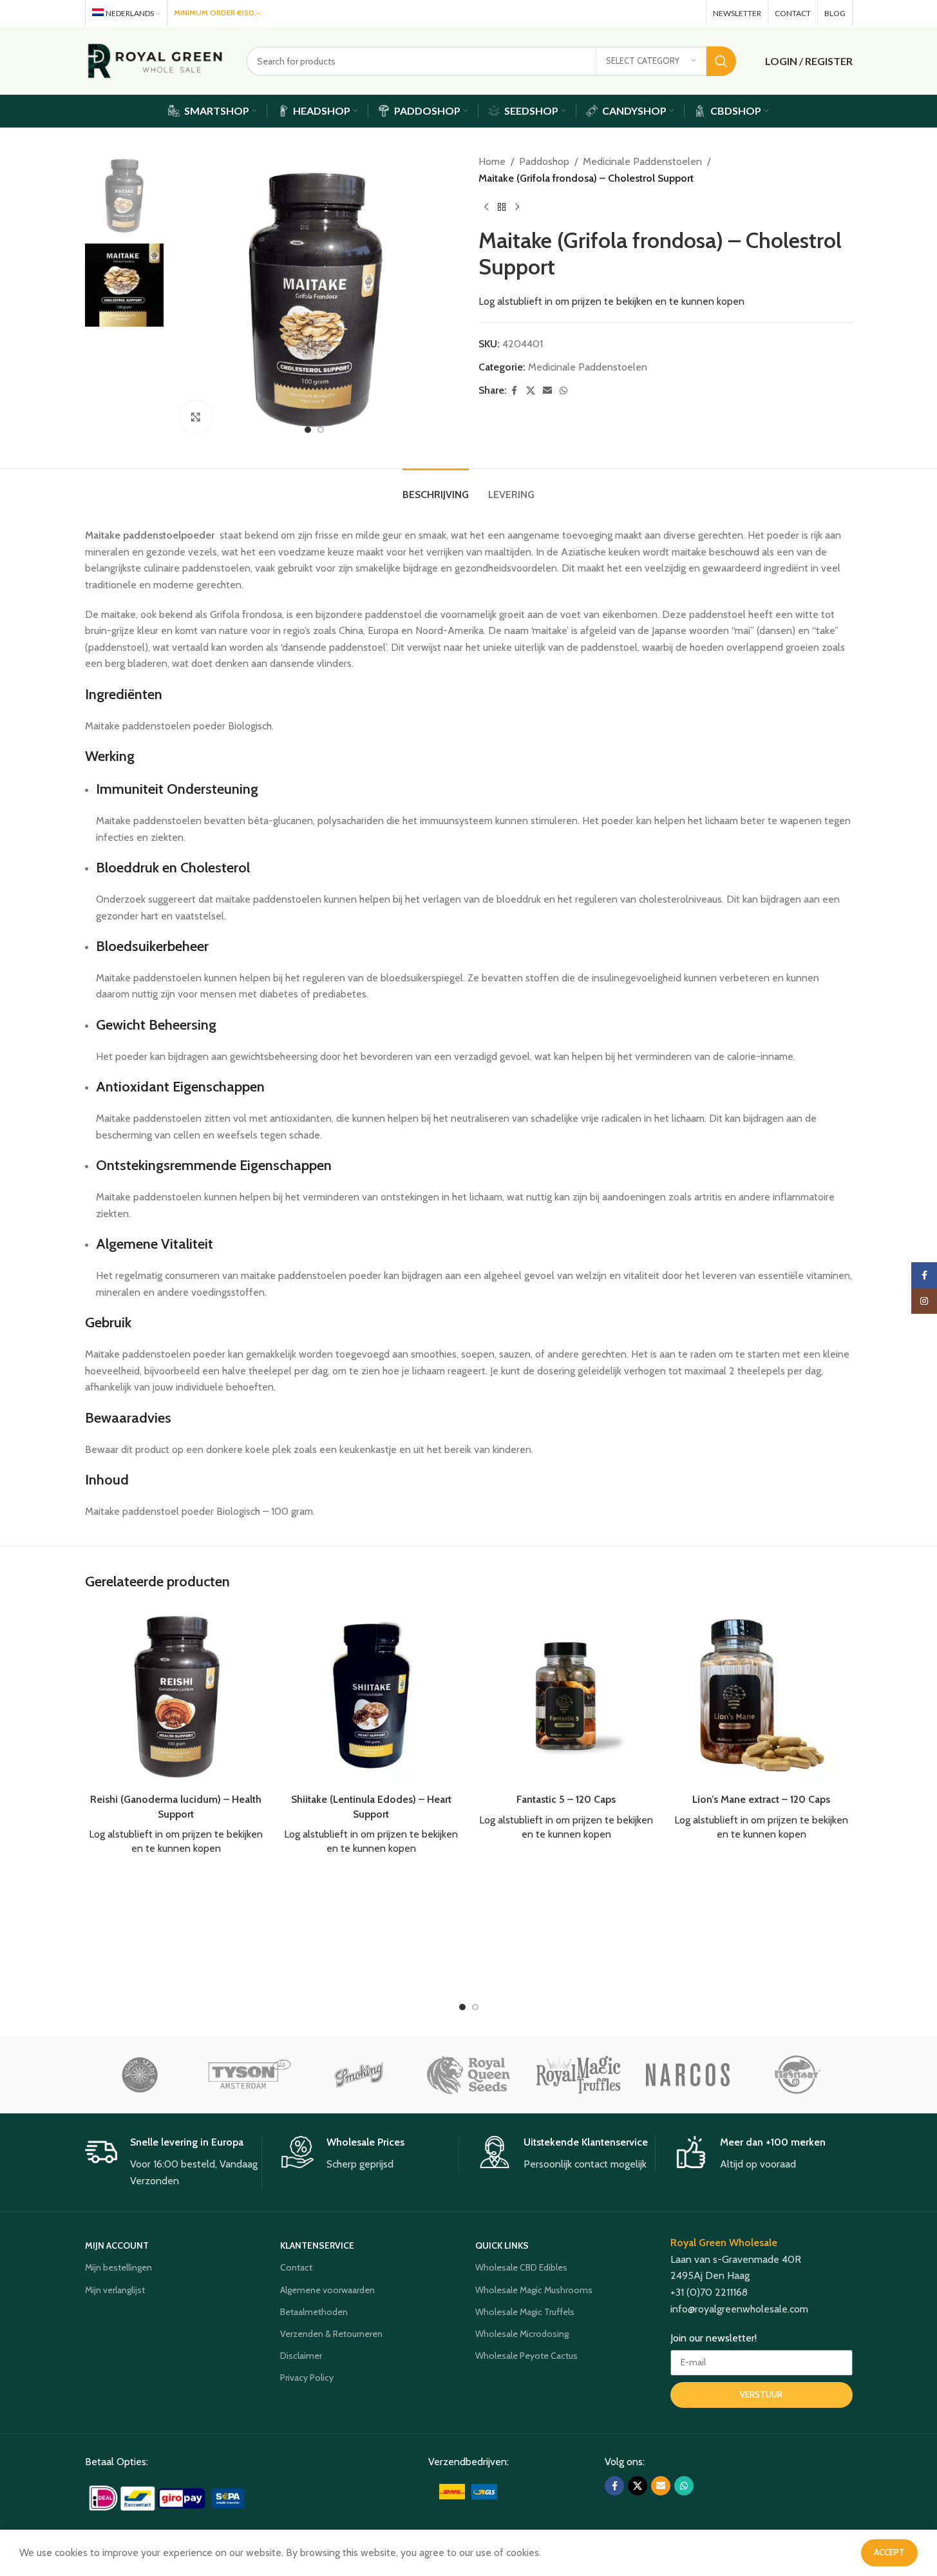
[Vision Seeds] (140, 2075)
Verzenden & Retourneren (331, 2334)
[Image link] (168, 2497)
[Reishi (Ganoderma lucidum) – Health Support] (176, 1696)
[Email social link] (672, 13)
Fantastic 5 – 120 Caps (566, 1799)
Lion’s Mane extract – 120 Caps (761, 1799)
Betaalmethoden (314, 2312)
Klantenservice (317, 2245)
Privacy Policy (307, 2378)
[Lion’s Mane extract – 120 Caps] (762, 1696)
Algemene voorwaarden (327, 2290)
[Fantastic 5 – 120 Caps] (566, 1696)
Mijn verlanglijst (115, 2290)
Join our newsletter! (714, 2338)
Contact (296, 2267)
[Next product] (517, 207)
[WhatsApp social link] (690, 13)
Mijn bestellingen (118, 2267)
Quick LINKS (502, 2245)
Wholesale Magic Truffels (525, 2312)
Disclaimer (301, 2356)
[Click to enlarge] (196, 417)
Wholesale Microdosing (522, 2334)
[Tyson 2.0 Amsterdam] (249, 2075)
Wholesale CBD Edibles (521, 2267)
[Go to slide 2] (321, 430)
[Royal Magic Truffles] (578, 2075)
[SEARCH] (721, 61)
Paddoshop (544, 161)
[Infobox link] (174, 2162)
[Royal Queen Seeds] (468, 2075)
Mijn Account (117, 2245)
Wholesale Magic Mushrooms (534, 2290)
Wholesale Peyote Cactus (526, 2356)
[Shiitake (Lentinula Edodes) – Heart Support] (371, 1696)
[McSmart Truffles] (797, 2075)
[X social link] (653, 13)
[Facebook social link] (636, 13)
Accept (889, 2552)
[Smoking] (359, 2075)
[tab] (436, 488)
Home (492, 161)
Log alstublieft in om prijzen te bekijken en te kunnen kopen (611, 301)
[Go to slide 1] (308, 430)
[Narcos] (688, 2075)
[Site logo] (156, 60)
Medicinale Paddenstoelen (642, 161)
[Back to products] (502, 207)
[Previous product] (486, 207)
